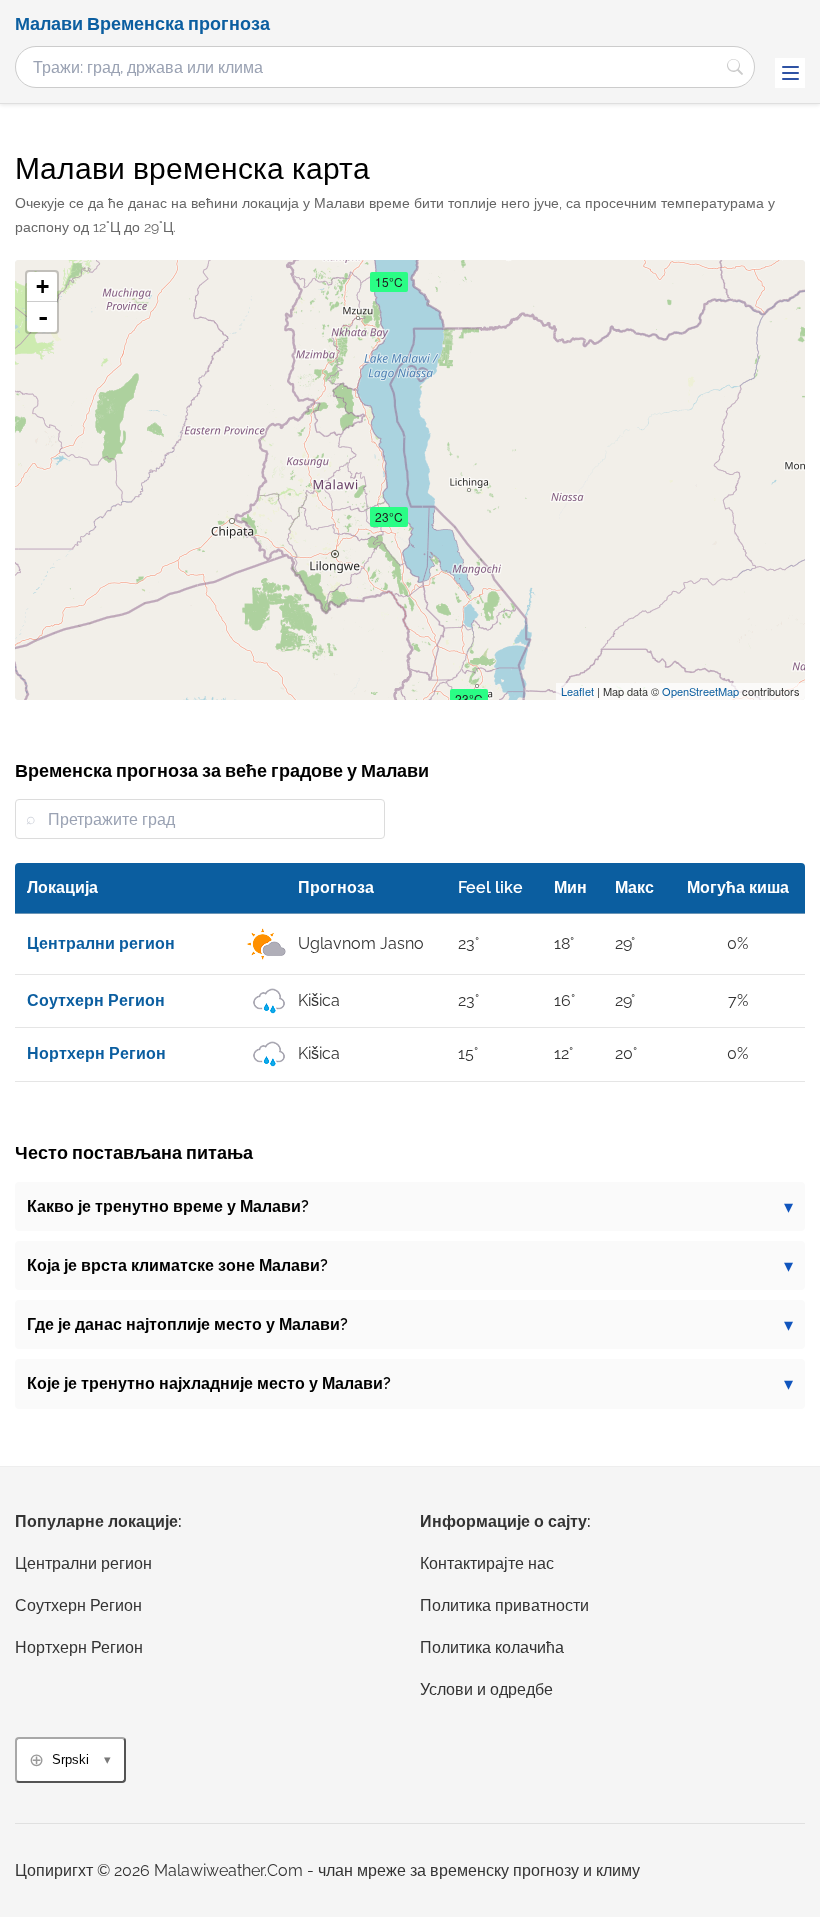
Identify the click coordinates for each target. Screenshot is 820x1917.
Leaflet (577, 691)
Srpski (70, 1759)
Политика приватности (504, 1605)
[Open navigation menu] (790, 73)
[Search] (735, 67)
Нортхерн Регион (79, 1647)
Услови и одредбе (486, 1689)
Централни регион (83, 1563)
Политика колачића (492, 1647)
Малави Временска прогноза (142, 24)
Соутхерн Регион (78, 1605)
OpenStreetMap (700, 691)
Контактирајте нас (487, 1563)
